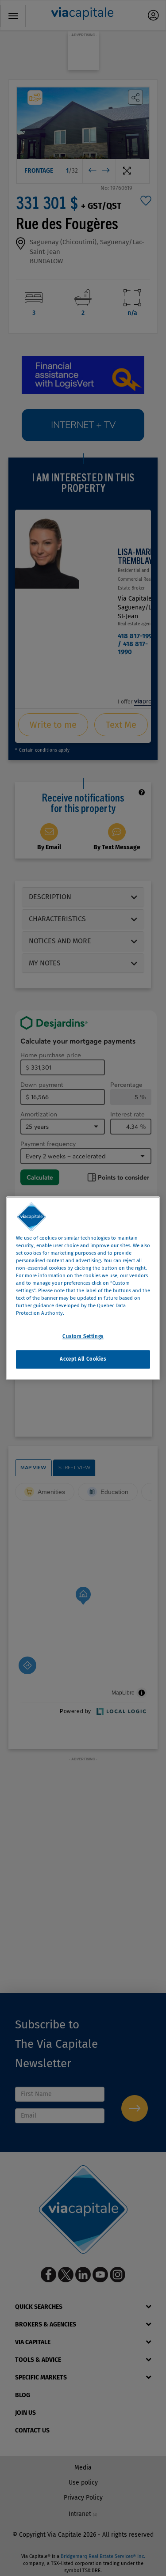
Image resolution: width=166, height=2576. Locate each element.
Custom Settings (83, 1336)
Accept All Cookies (83, 1359)
